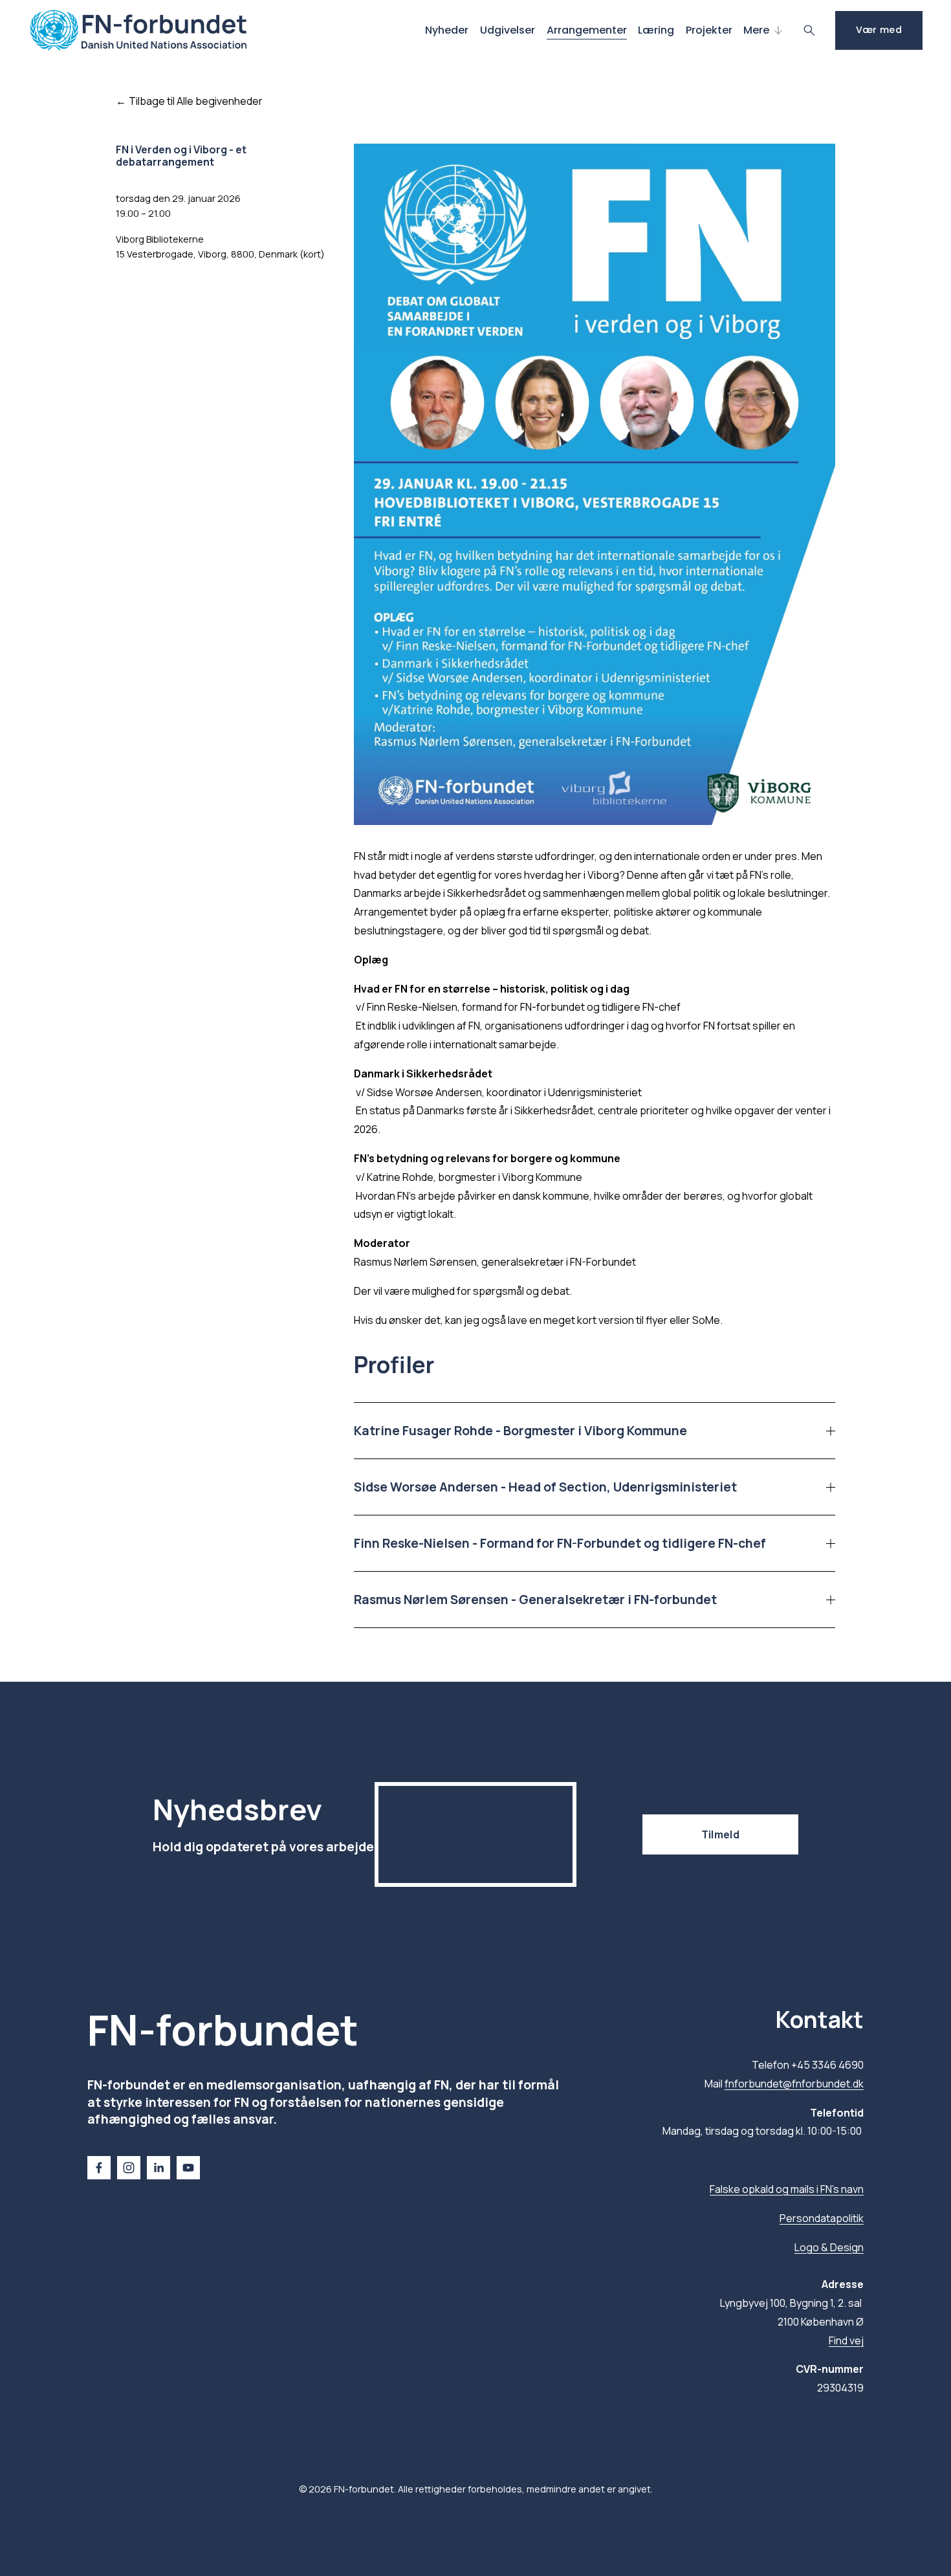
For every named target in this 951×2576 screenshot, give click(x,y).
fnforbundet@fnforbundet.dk (794, 2084)
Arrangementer (587, 30)
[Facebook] (99, 2168)
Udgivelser (508, 30)
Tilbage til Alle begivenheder (196, 101)
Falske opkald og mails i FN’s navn (787, 2189)
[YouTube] (188, 2168)
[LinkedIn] (158, 2168)
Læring (656, 30)
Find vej (846, 2340)
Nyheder (447, 30)
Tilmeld (720, 1834)
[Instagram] (129, 2168)
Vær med (879, 30)
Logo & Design (829, 2247)
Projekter (709, 30)
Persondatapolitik (822, 2218)
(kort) (312, 254)
